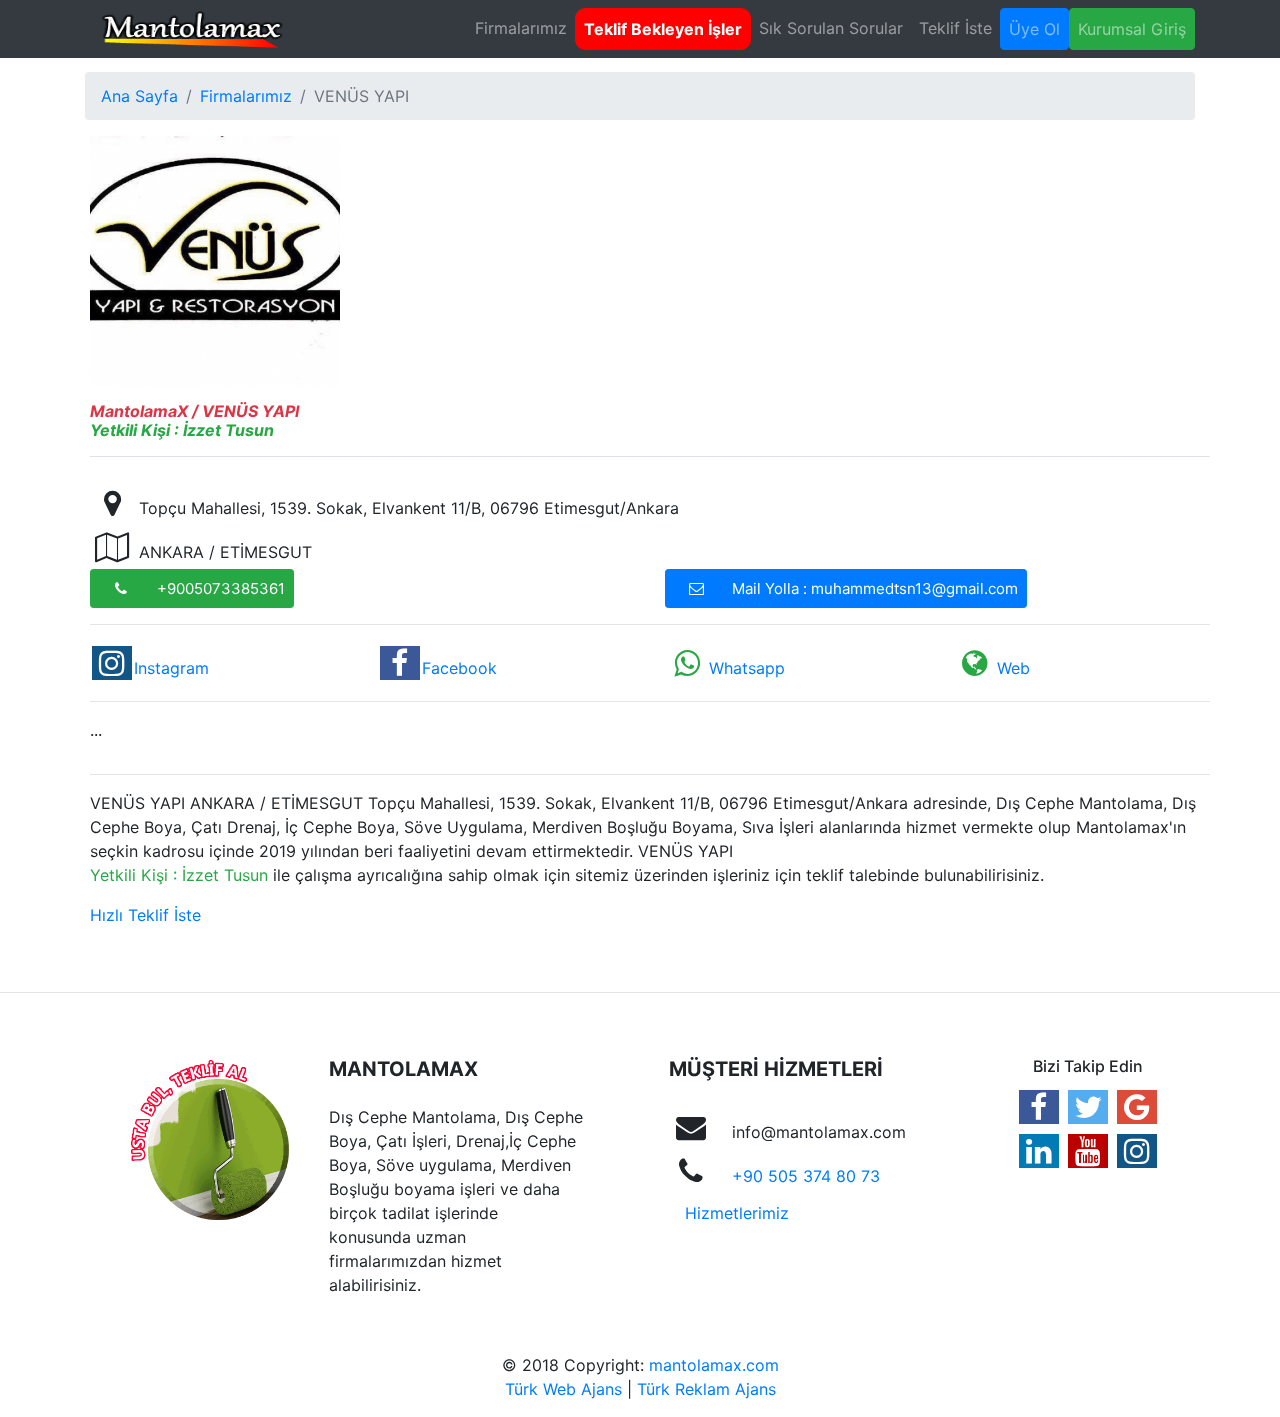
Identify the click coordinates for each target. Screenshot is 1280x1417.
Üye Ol (1034, 29)
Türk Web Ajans (563, 1389)
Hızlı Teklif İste (145, 915)
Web (1013, 668)
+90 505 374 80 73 (806, 1176)
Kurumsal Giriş (1132, 29)
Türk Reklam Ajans (706, 1389)
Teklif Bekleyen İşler (663, 29)
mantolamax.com (714, 1365)
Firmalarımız (521, 28)
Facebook (459, 668)
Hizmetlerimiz (737, 1213)
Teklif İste (955, 28)
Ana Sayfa (139, 96)
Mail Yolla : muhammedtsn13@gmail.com (875, 588)
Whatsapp (747, 668)
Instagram (171, 668)
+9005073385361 (221, 588)
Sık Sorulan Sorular (831, 28)
